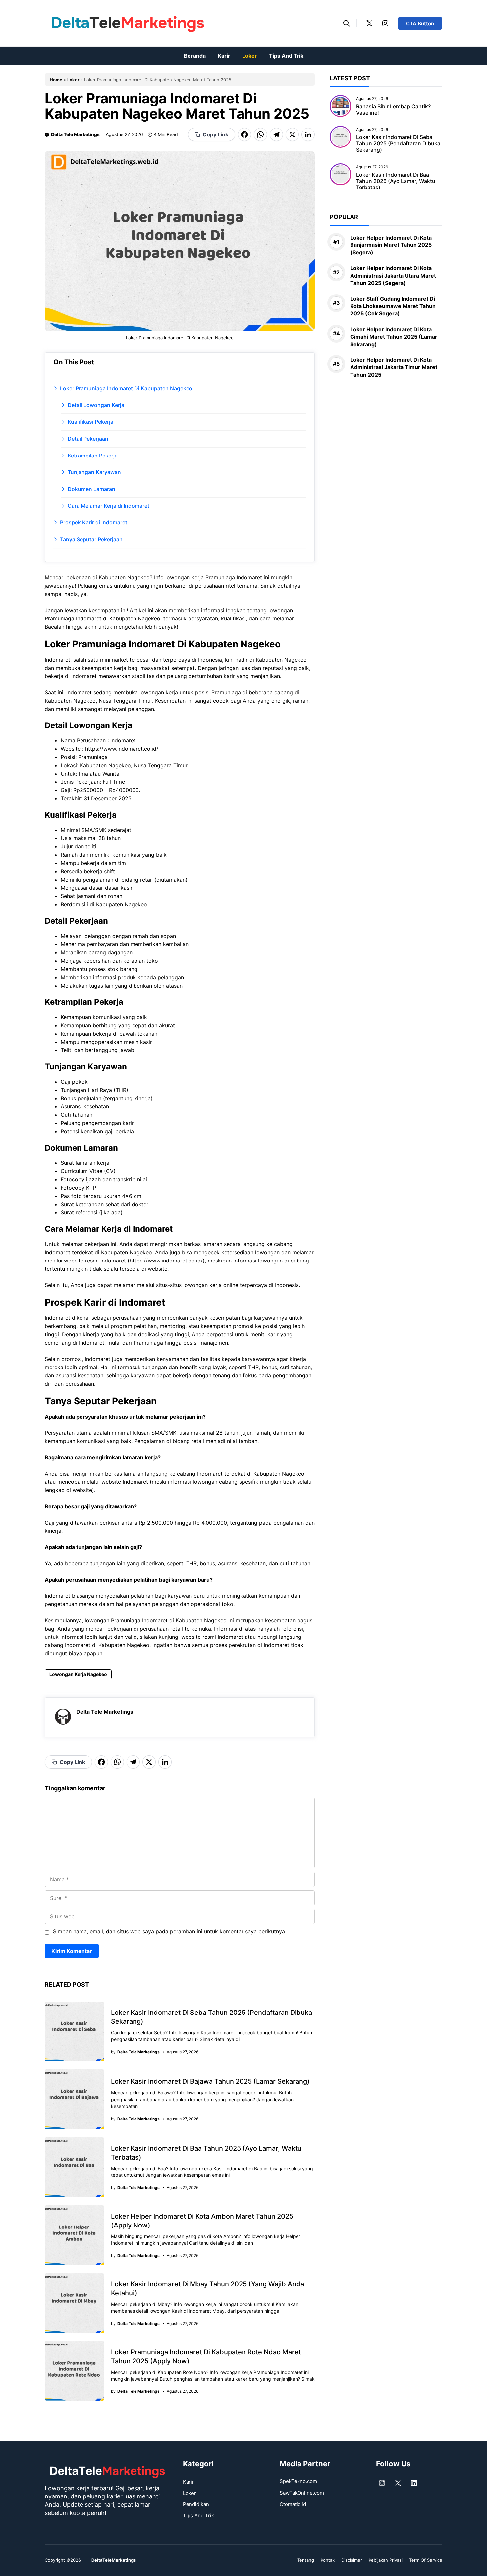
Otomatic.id (293, 2504)
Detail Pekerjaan (88, 439)
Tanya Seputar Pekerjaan (91, 539)
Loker (250, 56)
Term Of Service (426, 2560)
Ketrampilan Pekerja (93, 456)
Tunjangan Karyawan (94, 472)
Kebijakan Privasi (386, 2560)
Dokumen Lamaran (91, 489)
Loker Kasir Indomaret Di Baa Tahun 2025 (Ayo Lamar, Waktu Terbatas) (396, 181)
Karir (224, 56)
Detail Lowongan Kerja (96, 405)
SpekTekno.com (298, 2481)
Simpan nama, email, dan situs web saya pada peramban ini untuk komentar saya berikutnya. (170, 1931)
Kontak (328, 2560)
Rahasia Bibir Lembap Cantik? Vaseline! (393, 109)
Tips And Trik (286, 56)
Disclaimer (352, 2560)
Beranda (195, 56)
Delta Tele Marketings (75, 134)
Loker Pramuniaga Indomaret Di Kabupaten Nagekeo (126, 388)
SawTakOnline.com (302, 2493)
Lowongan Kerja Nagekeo (78, 1674)
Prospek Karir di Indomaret (94, 522)
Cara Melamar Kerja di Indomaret (108, 506)
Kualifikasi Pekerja (90, 422)
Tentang (306, 2560)
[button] (347, 23)
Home (56, 80)
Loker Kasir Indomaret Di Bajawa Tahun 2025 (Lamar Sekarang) (210, 2081)
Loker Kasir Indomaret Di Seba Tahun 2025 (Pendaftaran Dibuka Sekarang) (398, 143)
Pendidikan (196, 2504)
